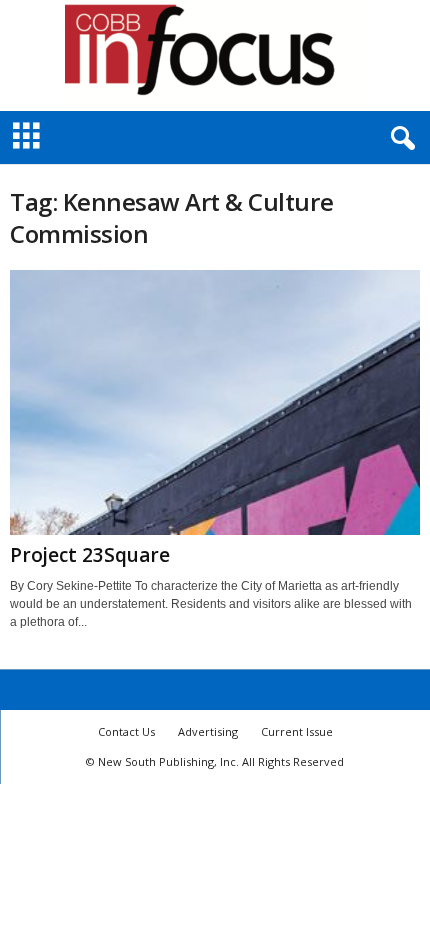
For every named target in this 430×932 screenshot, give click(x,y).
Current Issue (297, 731)
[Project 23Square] (215, 402)
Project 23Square (90, 555)
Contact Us (126, 731)
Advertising (208, 731)
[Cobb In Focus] (215, 55)
